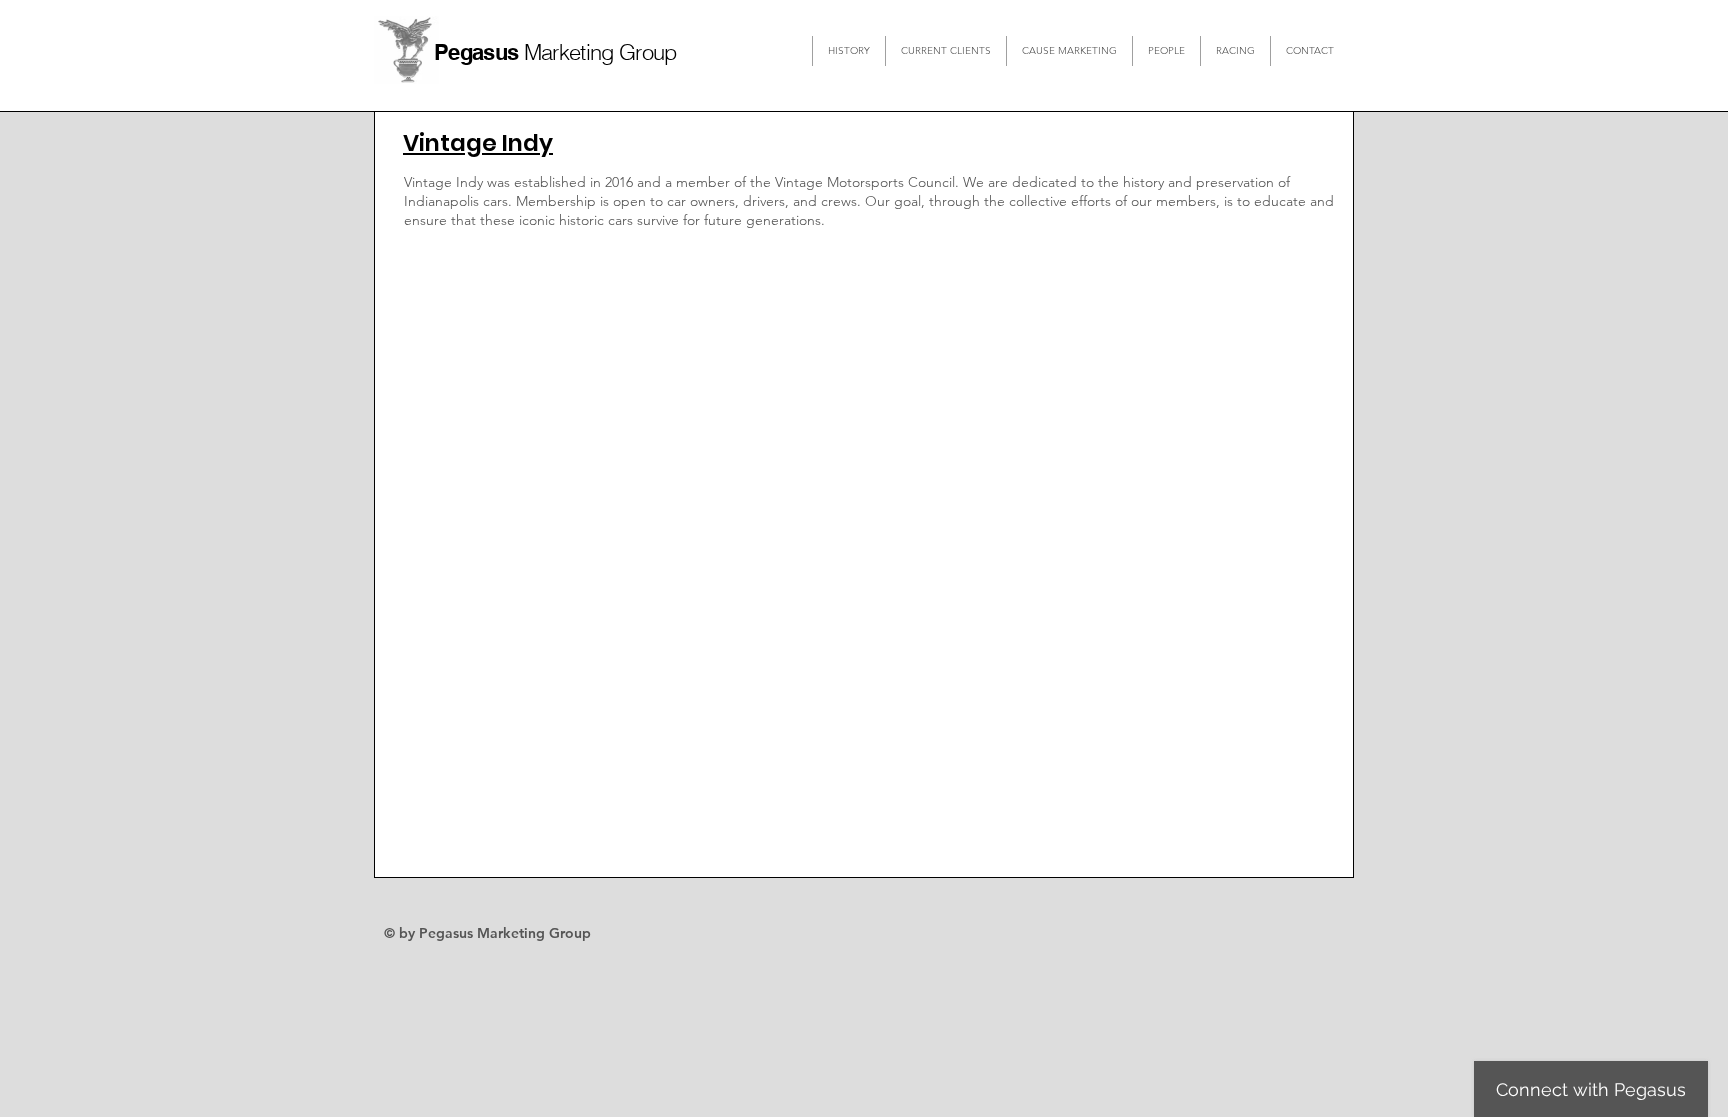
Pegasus (479, 52)
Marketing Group (600, 52)
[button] (945, 51)
